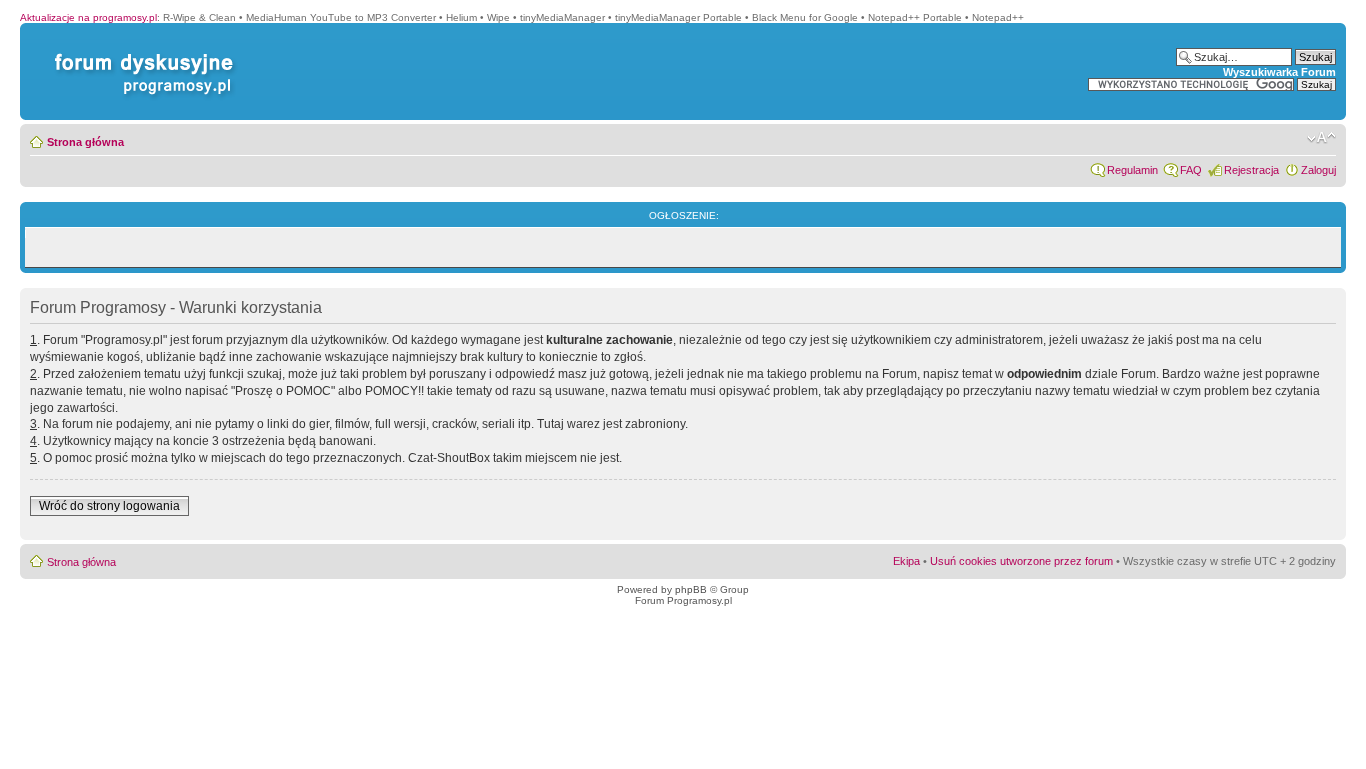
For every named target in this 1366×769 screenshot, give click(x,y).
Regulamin (1132, 170)
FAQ (1191, 170)
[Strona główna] (140, 53)
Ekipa (906, 561)
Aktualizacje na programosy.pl (88, 17)
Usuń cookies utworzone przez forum (1021, 561)
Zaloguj (1318, 170)
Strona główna (85, 142)
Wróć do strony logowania (109, 506)
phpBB (691, 589)
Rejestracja (1251, 170)
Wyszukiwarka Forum (1279, 72)
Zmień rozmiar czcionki (1321, 138)
